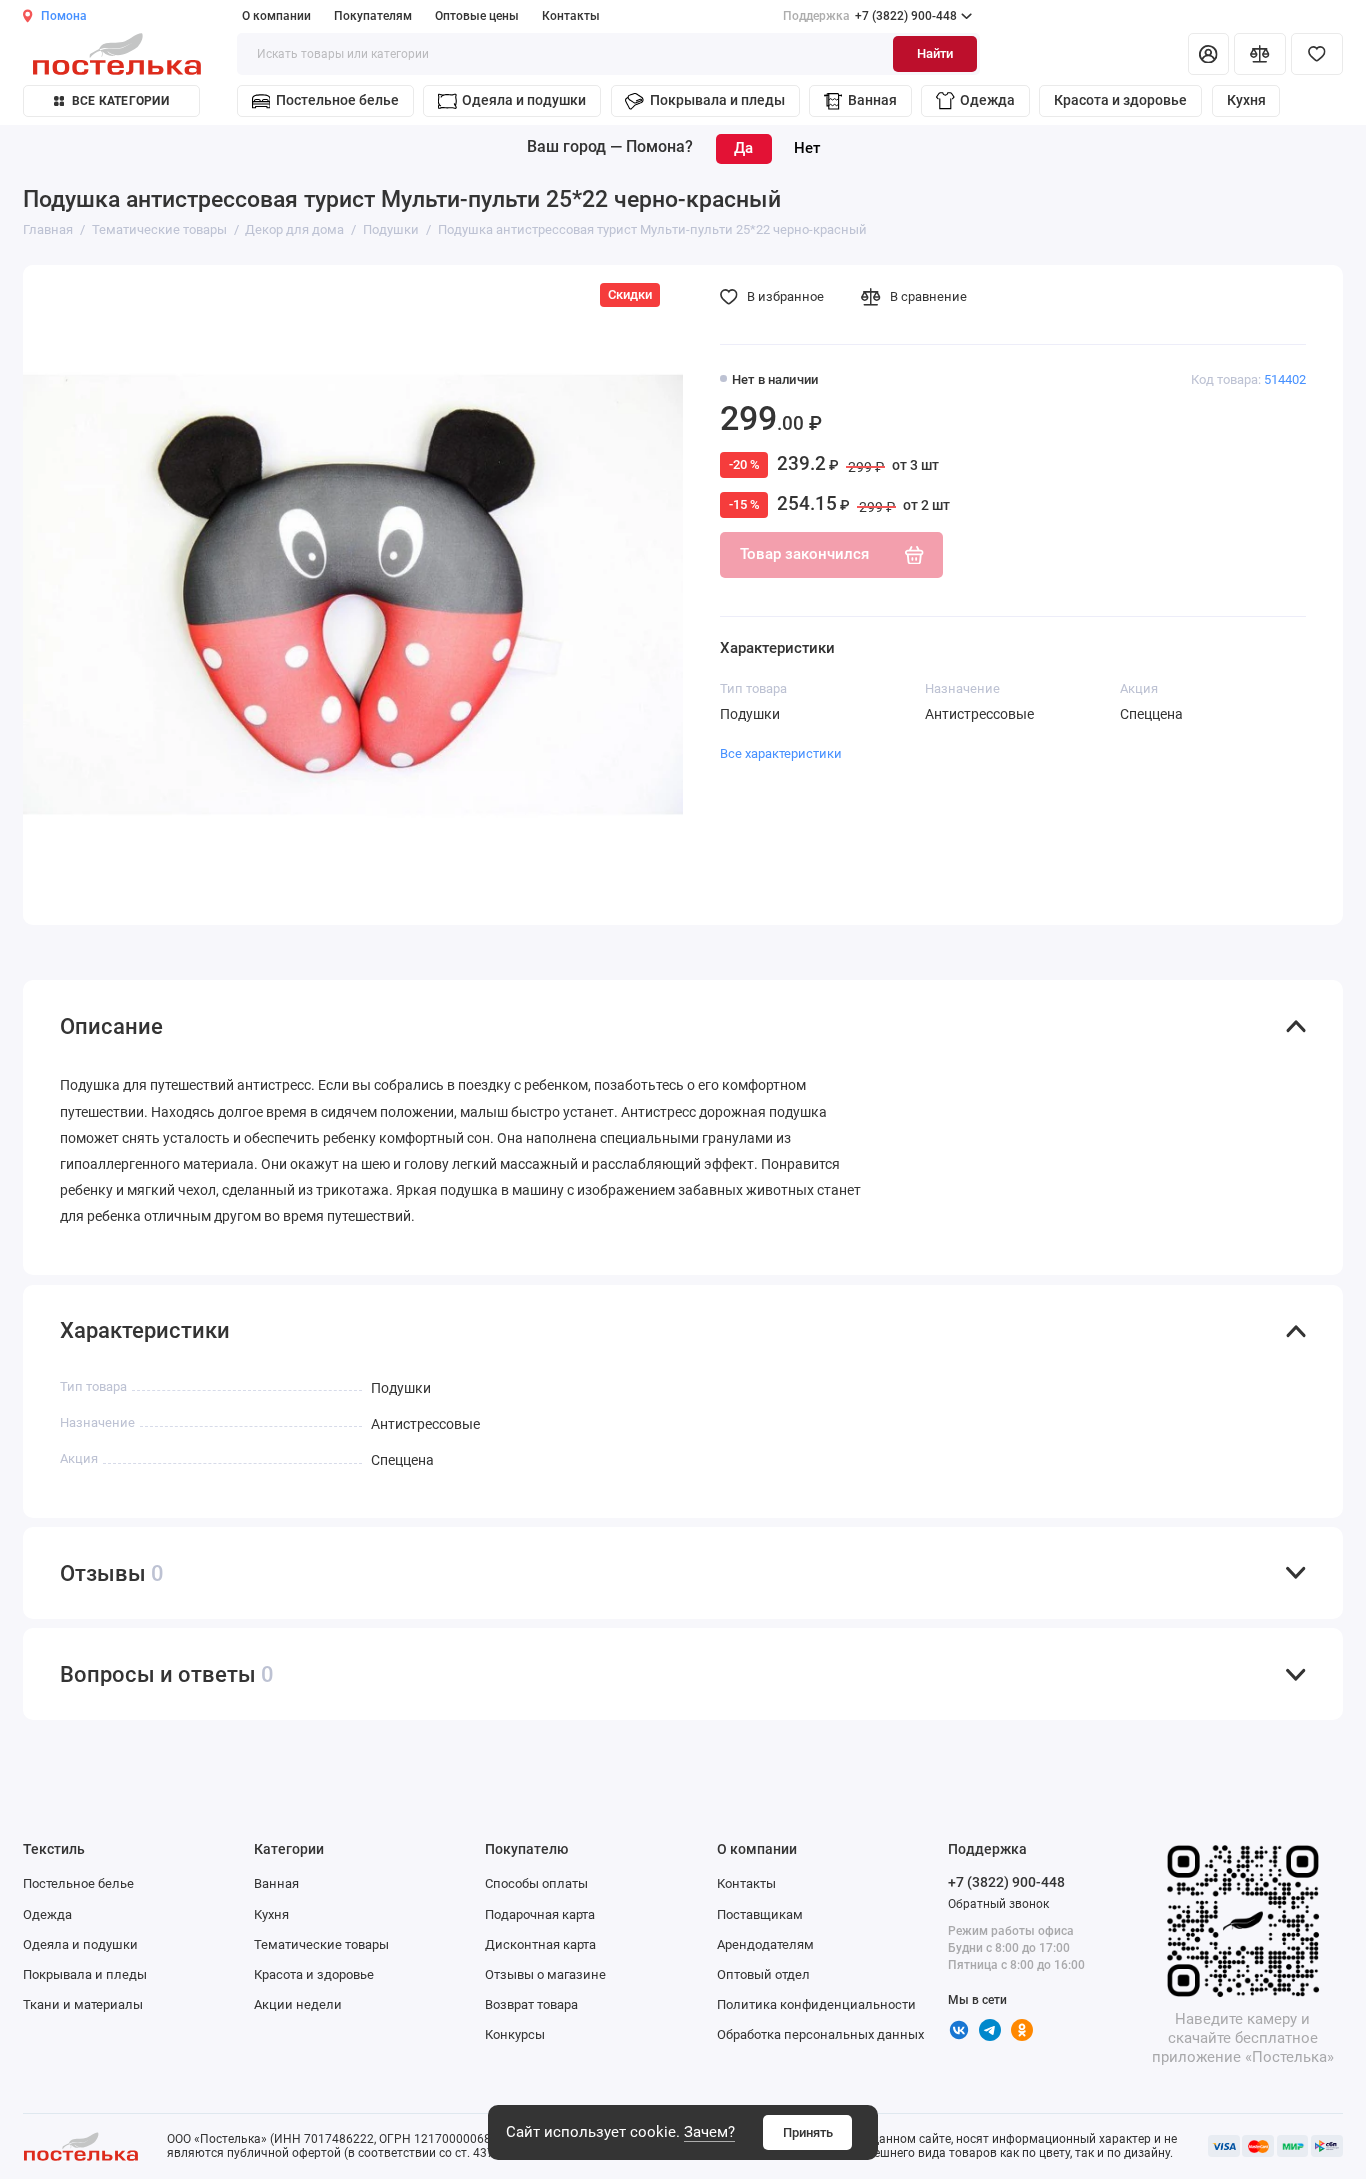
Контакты (571, 16)
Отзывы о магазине (545, 1974)
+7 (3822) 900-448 (870, 16)
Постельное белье (337, 100)
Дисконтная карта (540, 1944)
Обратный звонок (998, 1904)
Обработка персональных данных (820, 2034)
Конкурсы (515, 2034)
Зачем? (709, 2132)
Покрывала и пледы (717, 100)
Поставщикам (760, 1914)
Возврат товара (531, 2004)
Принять (808, 2132)
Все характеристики (781, 753)
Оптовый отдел (763, 1974)
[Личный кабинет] (1208, 54)
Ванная (872, 100)
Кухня (1246, 100)
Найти (935, 53)
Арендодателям (765, 1944)
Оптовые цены (477, 16)
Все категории (120, 101)
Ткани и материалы (83, 2004)
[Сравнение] (1260, 54)
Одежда (987, 100)
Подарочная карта (540, 1914)
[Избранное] (1317, 54)
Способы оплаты (536, 1883)
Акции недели (298, 2004)
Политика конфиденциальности (816, 2004)
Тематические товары (321, 1944)
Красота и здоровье (1120, 100)
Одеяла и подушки (524, 100)
